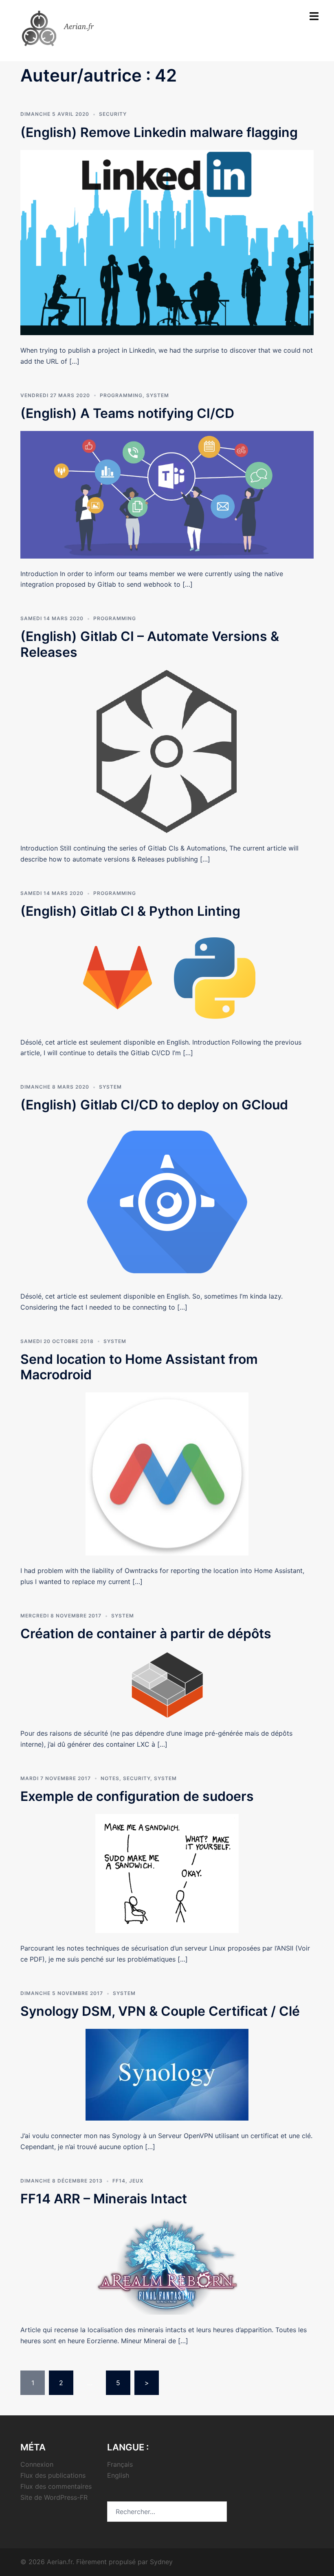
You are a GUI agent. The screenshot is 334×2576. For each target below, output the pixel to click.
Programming (121, 395)
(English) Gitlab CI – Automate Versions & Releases (150, 644)
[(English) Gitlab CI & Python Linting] (167, 977)
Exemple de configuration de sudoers (137, 1796)
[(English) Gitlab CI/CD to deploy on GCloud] (167, 1201)
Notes (110, 1778)
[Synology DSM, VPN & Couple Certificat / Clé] (167, 2074)
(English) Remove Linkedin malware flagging (159, 132)
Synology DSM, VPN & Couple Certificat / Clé (160, 2011)
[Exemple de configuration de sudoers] (167, 1873)
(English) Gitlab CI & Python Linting (130, 911)
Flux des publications (53, 2475)
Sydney (161, 2562)
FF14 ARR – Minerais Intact (104, 2199)
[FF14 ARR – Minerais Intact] (167, 2265)
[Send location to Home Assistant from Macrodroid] (167, 1474)
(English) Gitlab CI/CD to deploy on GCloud (154, 1105)
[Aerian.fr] (69, 28)
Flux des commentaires (56, 2486)
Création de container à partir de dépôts (146, 1634)
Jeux (136, 2181)
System (158, 395)
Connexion (37, 2464)
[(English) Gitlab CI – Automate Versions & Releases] (167, 751)
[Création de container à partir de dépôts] (167, 1684)
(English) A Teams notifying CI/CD (127, 413)
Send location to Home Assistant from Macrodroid (139, 1367)
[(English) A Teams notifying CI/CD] (167, 494)
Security (113, 114)
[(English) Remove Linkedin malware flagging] (167, 242)
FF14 (119, 2181)
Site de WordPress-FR (54, 2497)
